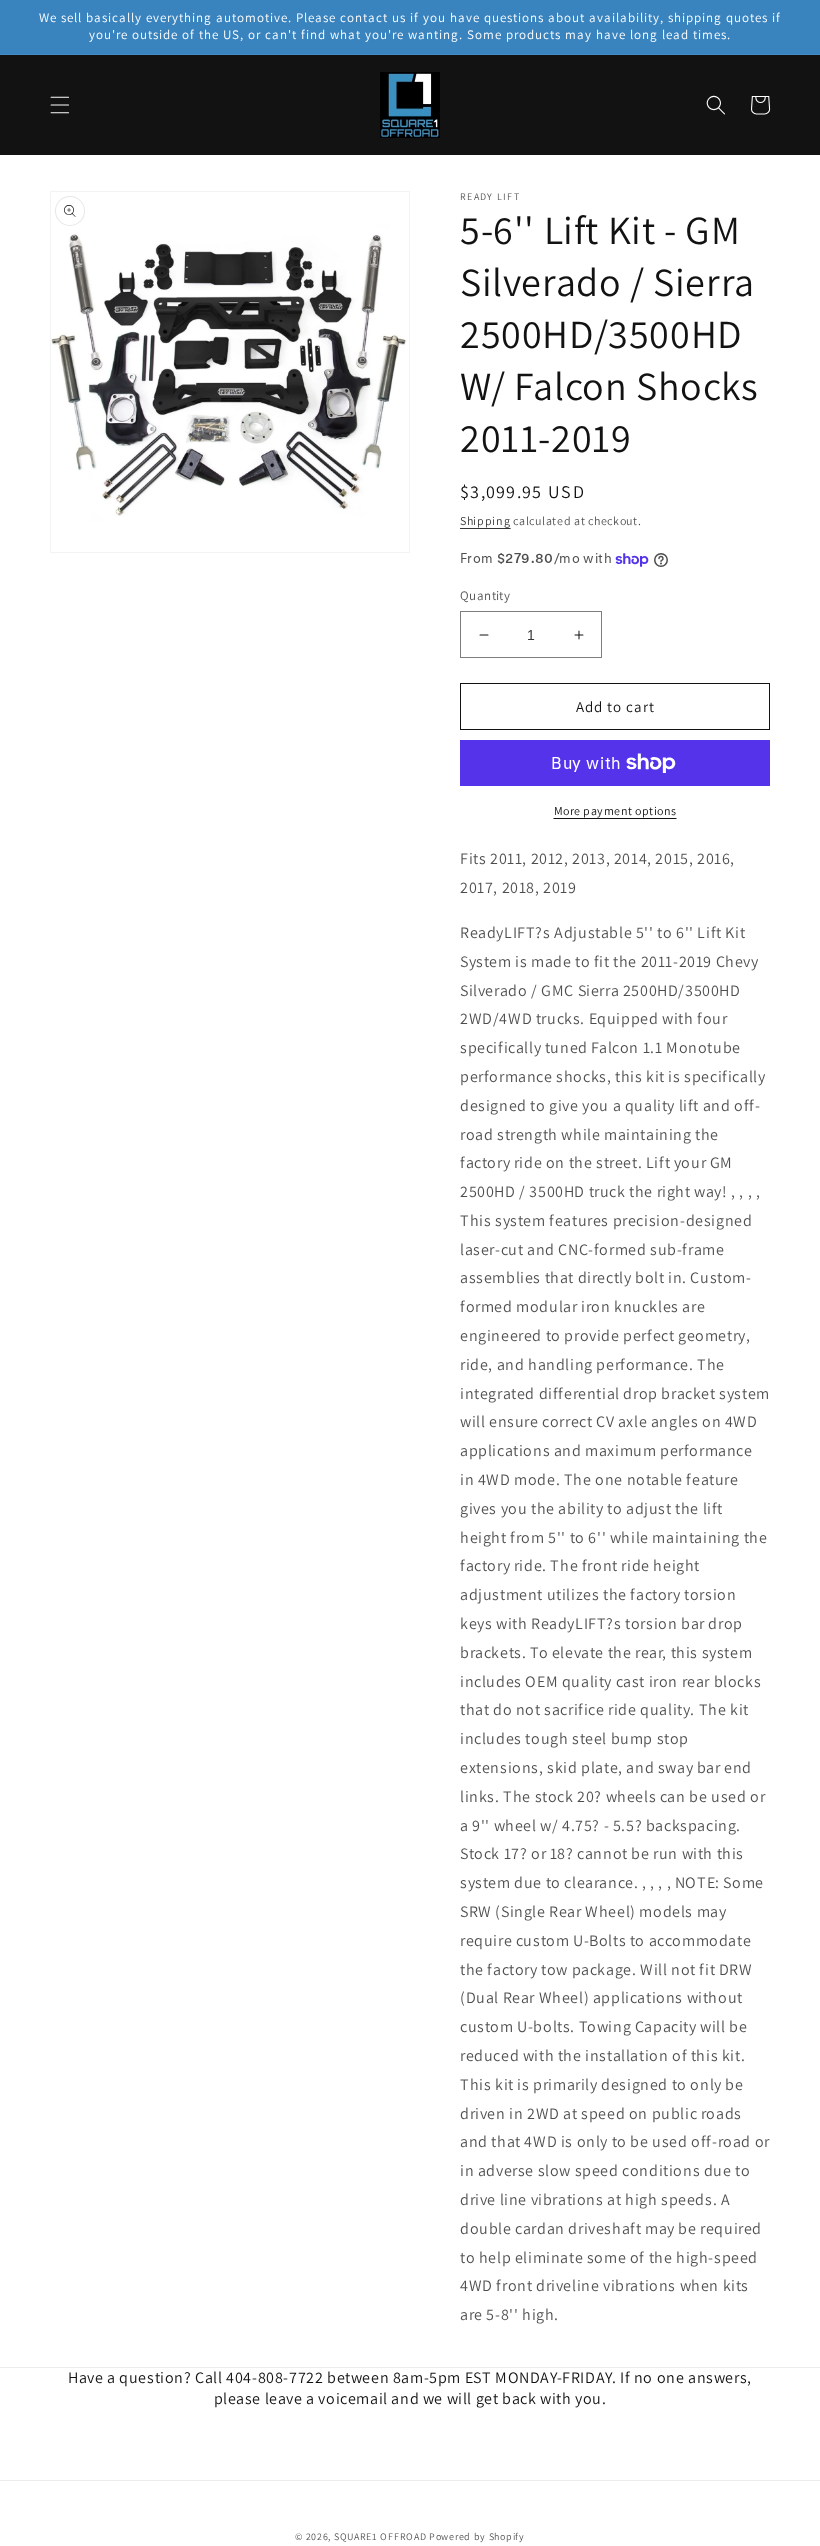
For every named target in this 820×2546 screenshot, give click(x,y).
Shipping (485, 520)
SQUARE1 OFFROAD (380, 2536)
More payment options (615, 810)
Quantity (485, 595)
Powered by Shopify (477, 2536)
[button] (60, 105)
